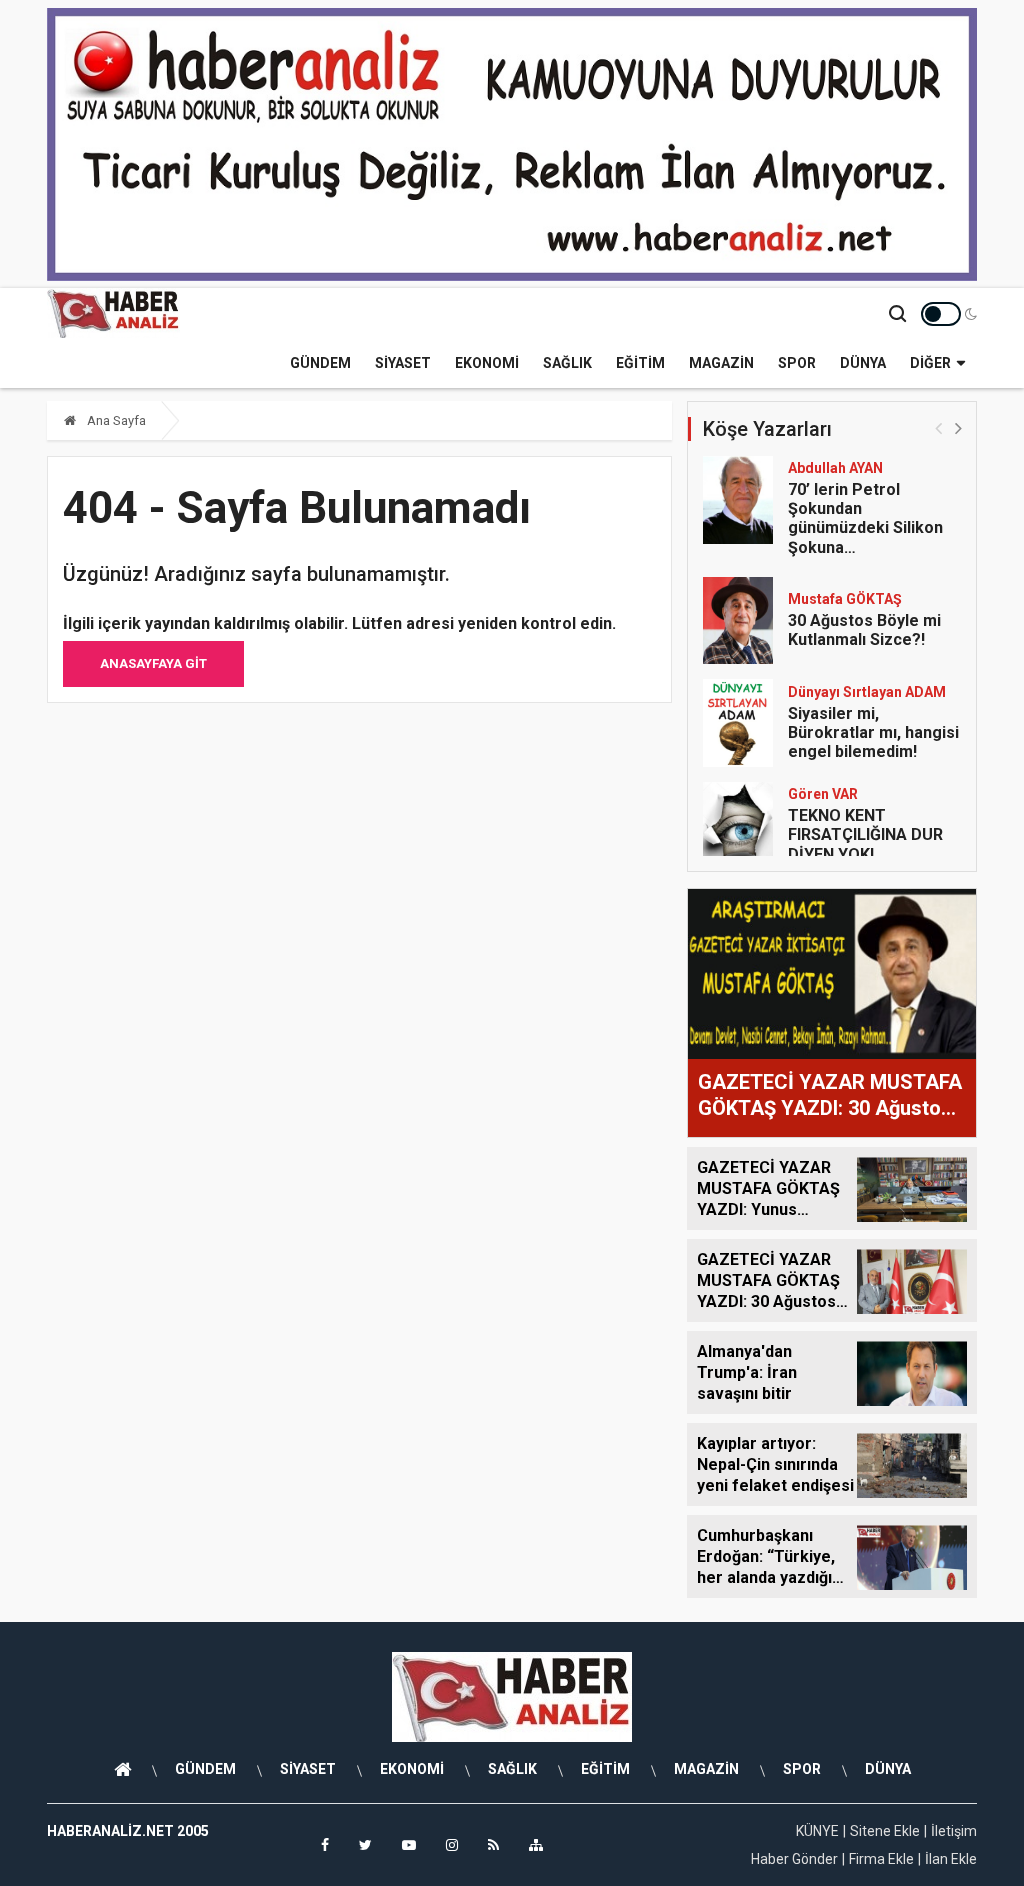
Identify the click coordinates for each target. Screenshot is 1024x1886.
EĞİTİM (640, 363)
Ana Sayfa (115, 420)
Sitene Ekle (885, 1831)
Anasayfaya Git (153, 663)
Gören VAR (823, 794)
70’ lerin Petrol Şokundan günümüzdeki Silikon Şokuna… (865, 518)
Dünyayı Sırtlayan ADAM (867, 692)
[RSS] (493, 1845)
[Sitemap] (536, 1845)
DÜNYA (863, 363)
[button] (958, 427)
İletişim (954, 1831)
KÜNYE (817, 1831)
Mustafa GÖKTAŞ (845, 599)
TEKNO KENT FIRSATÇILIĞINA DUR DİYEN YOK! (865, 834)
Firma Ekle (881, 1859)
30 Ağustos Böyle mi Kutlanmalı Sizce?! (864, 630)
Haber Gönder (794, 1859)
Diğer (930, 363)
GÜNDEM (320, 363)
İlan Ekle (951, 1859)
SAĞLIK (567, 363)
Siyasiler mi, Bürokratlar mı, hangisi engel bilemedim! (873, 732)
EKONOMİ (487, 363)
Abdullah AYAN (835, 468)
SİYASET (403, 363)
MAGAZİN (721, 363)
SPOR (797, 363)
